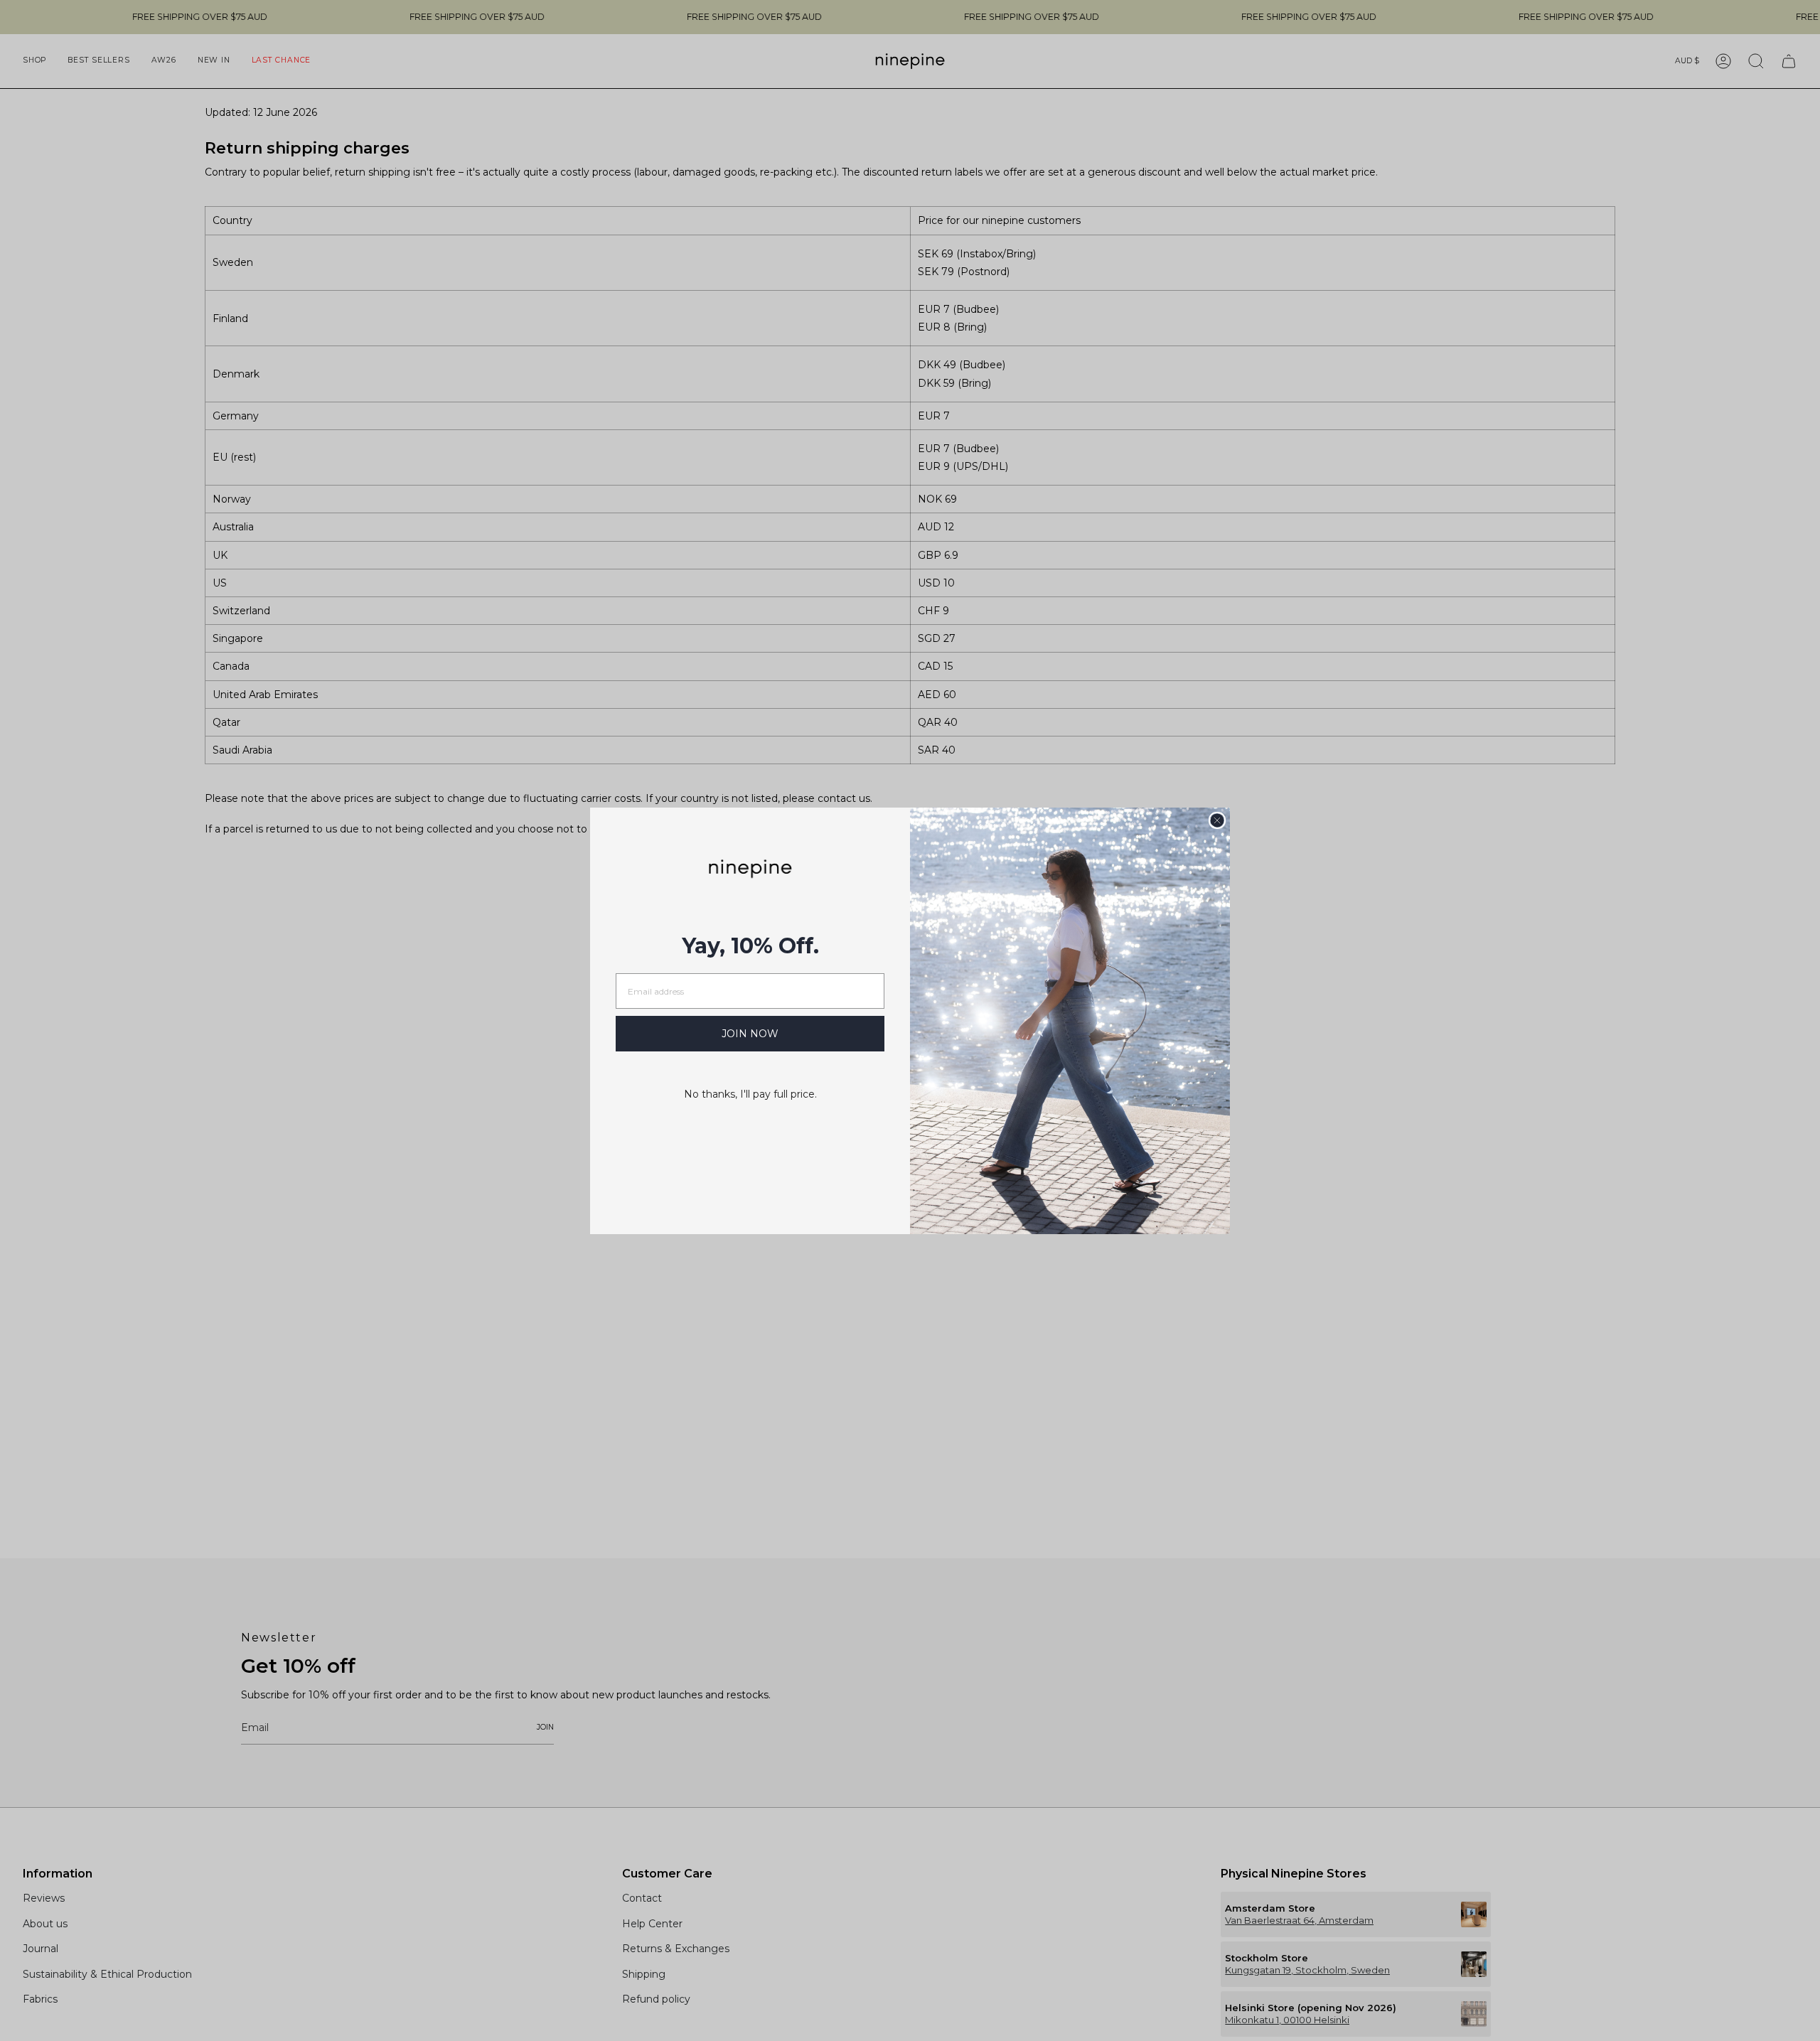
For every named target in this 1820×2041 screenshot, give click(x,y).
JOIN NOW (750, 1034)
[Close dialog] (1217, 820)
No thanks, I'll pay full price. (750, 1094)
